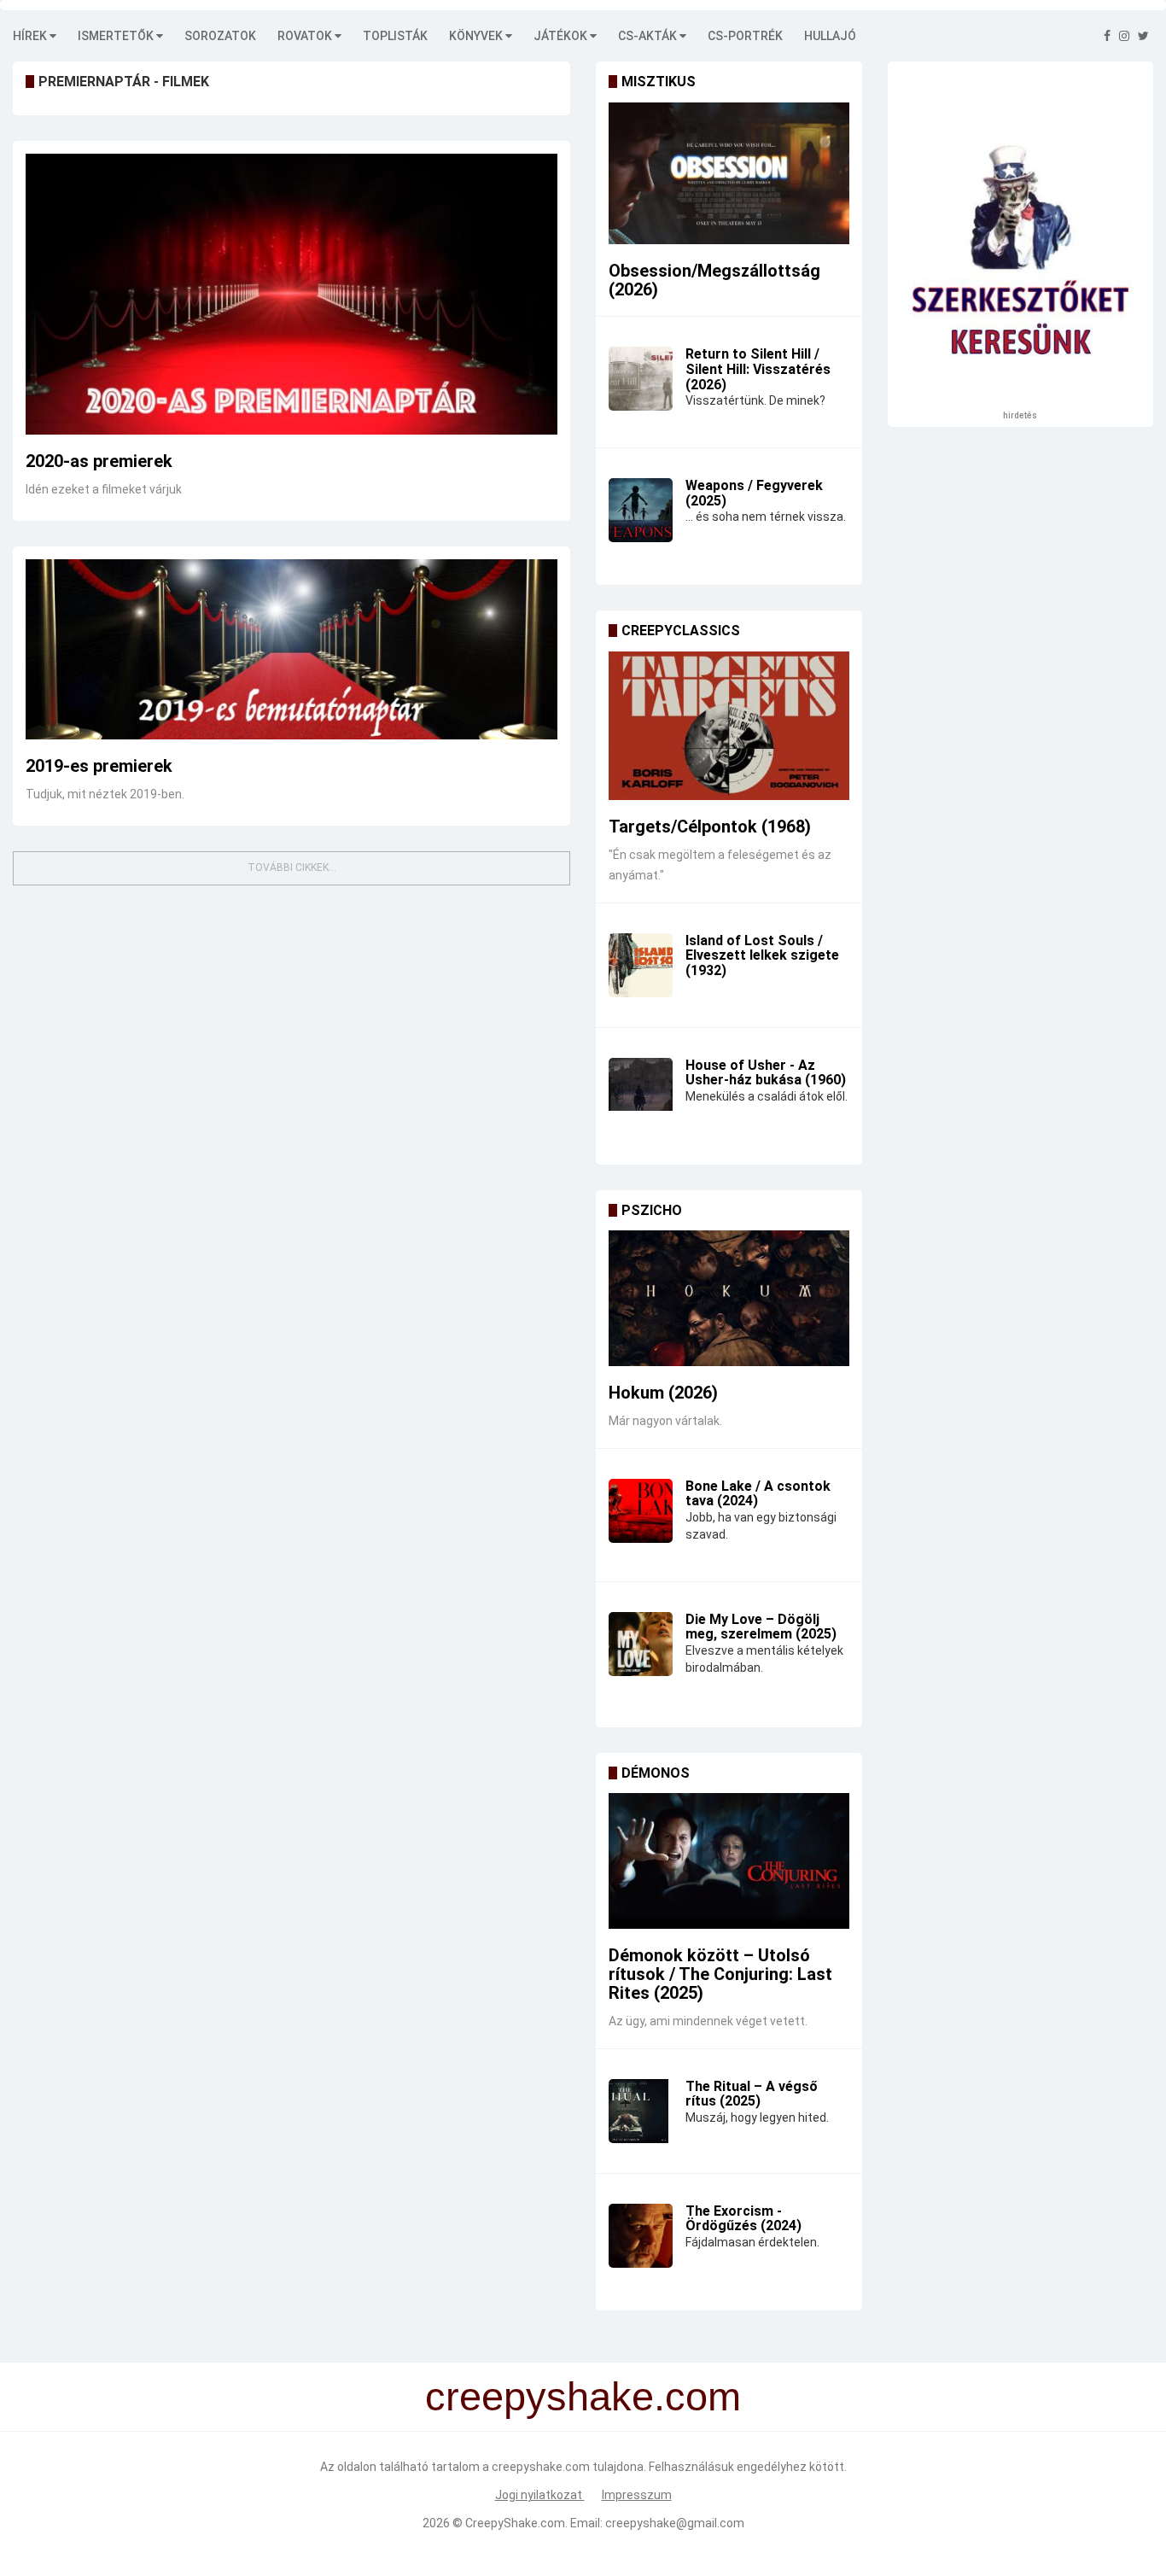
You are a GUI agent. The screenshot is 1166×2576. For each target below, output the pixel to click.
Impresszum (637, 2495)
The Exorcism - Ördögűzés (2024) (743, 2219)
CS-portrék (745, 36)
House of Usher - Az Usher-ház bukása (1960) (766, 1073)
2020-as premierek (99, 461)
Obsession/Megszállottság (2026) (714, 280)
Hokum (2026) (663, 1393)
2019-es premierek (99, 766)
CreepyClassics (681, 631)
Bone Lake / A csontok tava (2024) (758, 1494)
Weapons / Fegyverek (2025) (754, 493)
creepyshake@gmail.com (675, 2523)
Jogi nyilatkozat (540, 2495)
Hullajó (830, 36)
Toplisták (395, 36)
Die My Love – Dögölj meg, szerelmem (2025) (761, 1627)
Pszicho (652, 1210)
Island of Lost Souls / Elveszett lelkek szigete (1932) (762, 955)
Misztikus (659, 82)
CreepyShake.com (515, 2523)
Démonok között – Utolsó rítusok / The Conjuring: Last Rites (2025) (720, 1974)
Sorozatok (220, 36)
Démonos (656, 1773)
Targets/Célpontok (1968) (710, 827)
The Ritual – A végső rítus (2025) (752, 2094)
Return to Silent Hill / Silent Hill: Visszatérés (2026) (758, 369)
